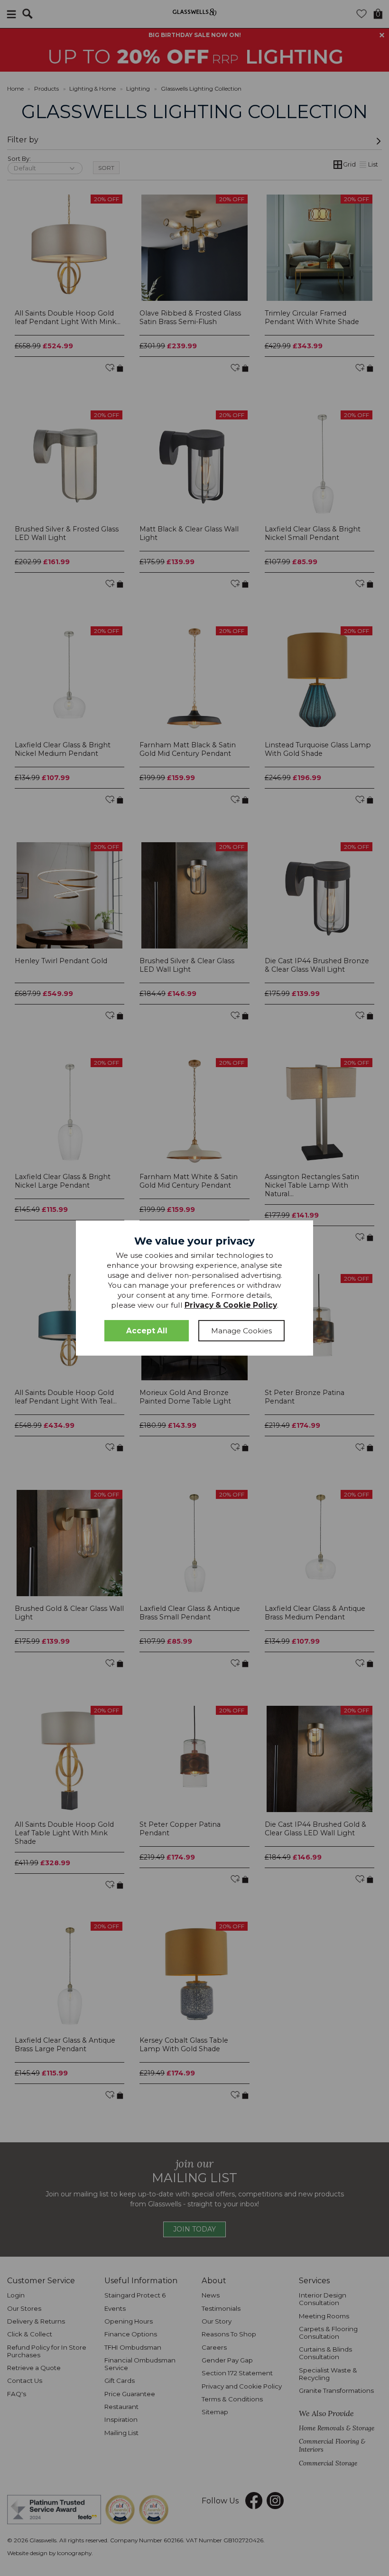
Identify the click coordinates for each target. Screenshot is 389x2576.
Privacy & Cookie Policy (231, 1305)
